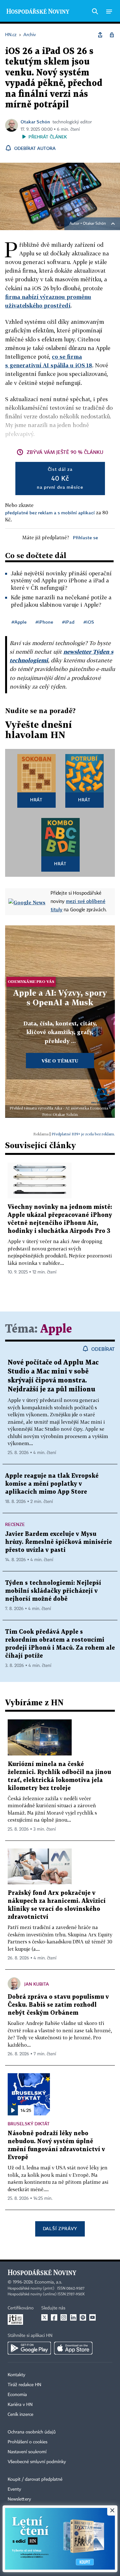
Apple (56, 1329)
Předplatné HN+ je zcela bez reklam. (83, 1134)
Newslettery (19, 2499)
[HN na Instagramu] (64, 2317)
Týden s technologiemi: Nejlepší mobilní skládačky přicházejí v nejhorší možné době (53, 1591)
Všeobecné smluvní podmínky (37, 2462)
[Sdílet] (100, 35)
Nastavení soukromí (27, 2452)
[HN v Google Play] (29, 2348)
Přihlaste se (85, 537)
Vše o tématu (60, 1061)
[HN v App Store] (73, 2348)
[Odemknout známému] (112, 35)
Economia (17, 2395)
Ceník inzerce (20, 2415)
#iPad (68, 622)
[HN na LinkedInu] (73, 2317)
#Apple (19, 622)
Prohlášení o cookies (28, 2442)
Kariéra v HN (20, 2405)
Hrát (36, 800)
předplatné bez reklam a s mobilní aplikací (50, 513)
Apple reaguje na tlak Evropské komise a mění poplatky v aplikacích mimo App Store (52, 1484)
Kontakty (16, 2375)
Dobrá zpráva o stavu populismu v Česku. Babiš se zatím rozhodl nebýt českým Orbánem (58, 2005)
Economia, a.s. (48, 2282)
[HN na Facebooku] (54, 2317)
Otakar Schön (35, 122)
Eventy (14, 2489)
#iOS (89, 622)
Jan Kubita (37, 1984)
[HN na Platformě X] (44, 2317)
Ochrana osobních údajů (32, 2432)
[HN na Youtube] (92, 2317)
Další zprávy (60, 2228)
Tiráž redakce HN (24, 2385)
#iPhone (44, 622)
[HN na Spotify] (83, 2317)
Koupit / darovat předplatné (35, 2479)
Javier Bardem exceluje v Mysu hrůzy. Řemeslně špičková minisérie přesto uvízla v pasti (59, 1542)
